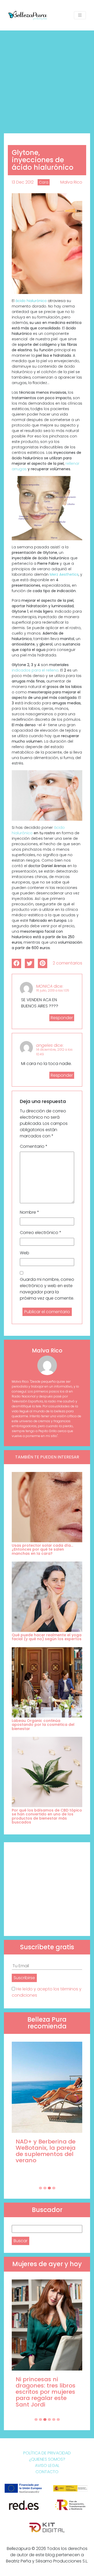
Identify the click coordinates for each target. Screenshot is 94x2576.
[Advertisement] (47, 80)
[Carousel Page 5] (54, 2420)
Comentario (34, 1146)
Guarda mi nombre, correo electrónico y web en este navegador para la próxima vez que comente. (47, 1289)
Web (25, 1253)
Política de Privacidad (47, 2453)
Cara (44, 182)
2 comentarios (67, 963)
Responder (62, 1018)
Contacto (47, 2472)
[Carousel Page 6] (58, 2420)
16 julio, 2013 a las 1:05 (53, 990)
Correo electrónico (41, 1233)
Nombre (30, 1212)
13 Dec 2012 (23, 182)
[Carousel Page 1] (40, 2188)
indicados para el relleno (35, 670)
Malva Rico (71, 182)
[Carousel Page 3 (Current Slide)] (49, 2188)
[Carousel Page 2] (45, 2188)
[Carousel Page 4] (54, 2188)
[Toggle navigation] (80, 15)
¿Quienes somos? (47, 2459)
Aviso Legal (47, 2465)
